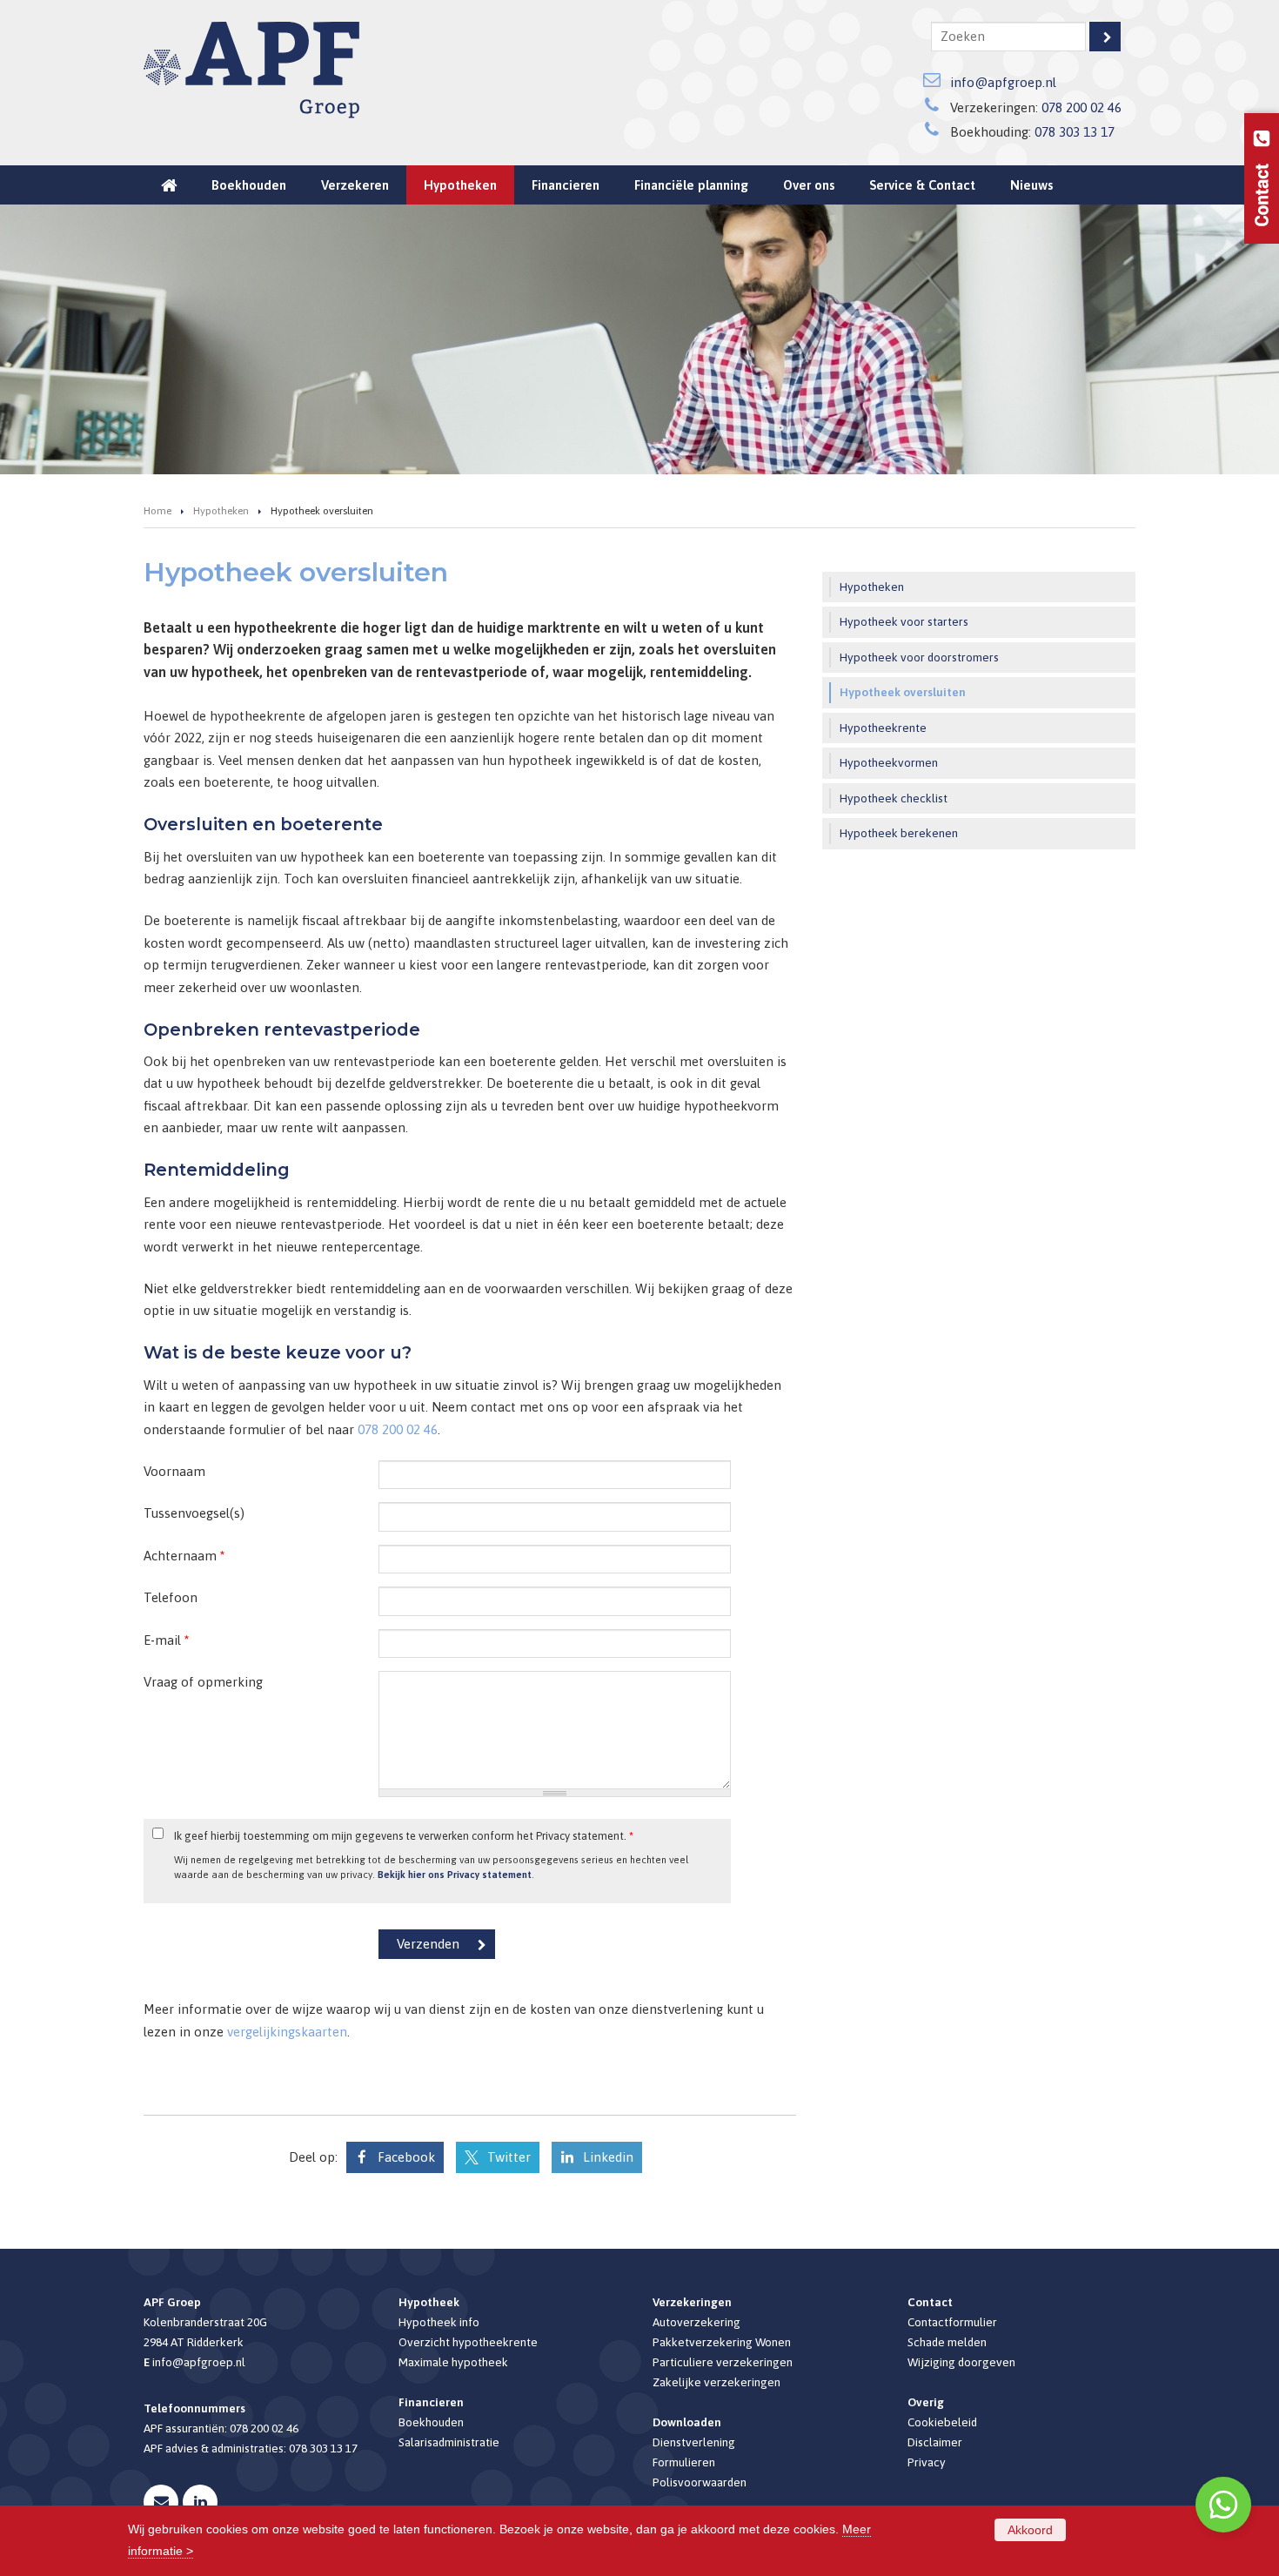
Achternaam (184, 1556)
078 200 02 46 (1081, 107)
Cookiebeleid (942, 2422)
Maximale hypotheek (453, 2362)
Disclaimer (935, 2442)
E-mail (166, 1640)
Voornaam (174, 1471)
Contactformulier (952, 2322)
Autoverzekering (696, 2322)
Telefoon (171, 1597)
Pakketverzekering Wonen (722, 2342)
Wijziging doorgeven (961, 2362)
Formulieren (684, 2462)
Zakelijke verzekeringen (717, 2382)
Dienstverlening (694, 2442)
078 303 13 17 (1075, 132)
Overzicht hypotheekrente (468, 2342)
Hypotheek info (439, 2322)
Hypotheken (221, 511)
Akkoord (1030, 2530)
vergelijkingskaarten (287, 2032)
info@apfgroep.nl (1003, 82)
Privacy (927, 2462)
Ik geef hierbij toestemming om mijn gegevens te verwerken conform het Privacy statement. (404, 1836)
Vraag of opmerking (203, 1682)
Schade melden (947, 2342)
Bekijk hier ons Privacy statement (455, 1874)
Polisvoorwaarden (700, 2482)
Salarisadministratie (449, 2442)
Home (157, 511)
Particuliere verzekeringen (723, 2362)
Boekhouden (431, 2422)
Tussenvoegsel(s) (194, 1513)
